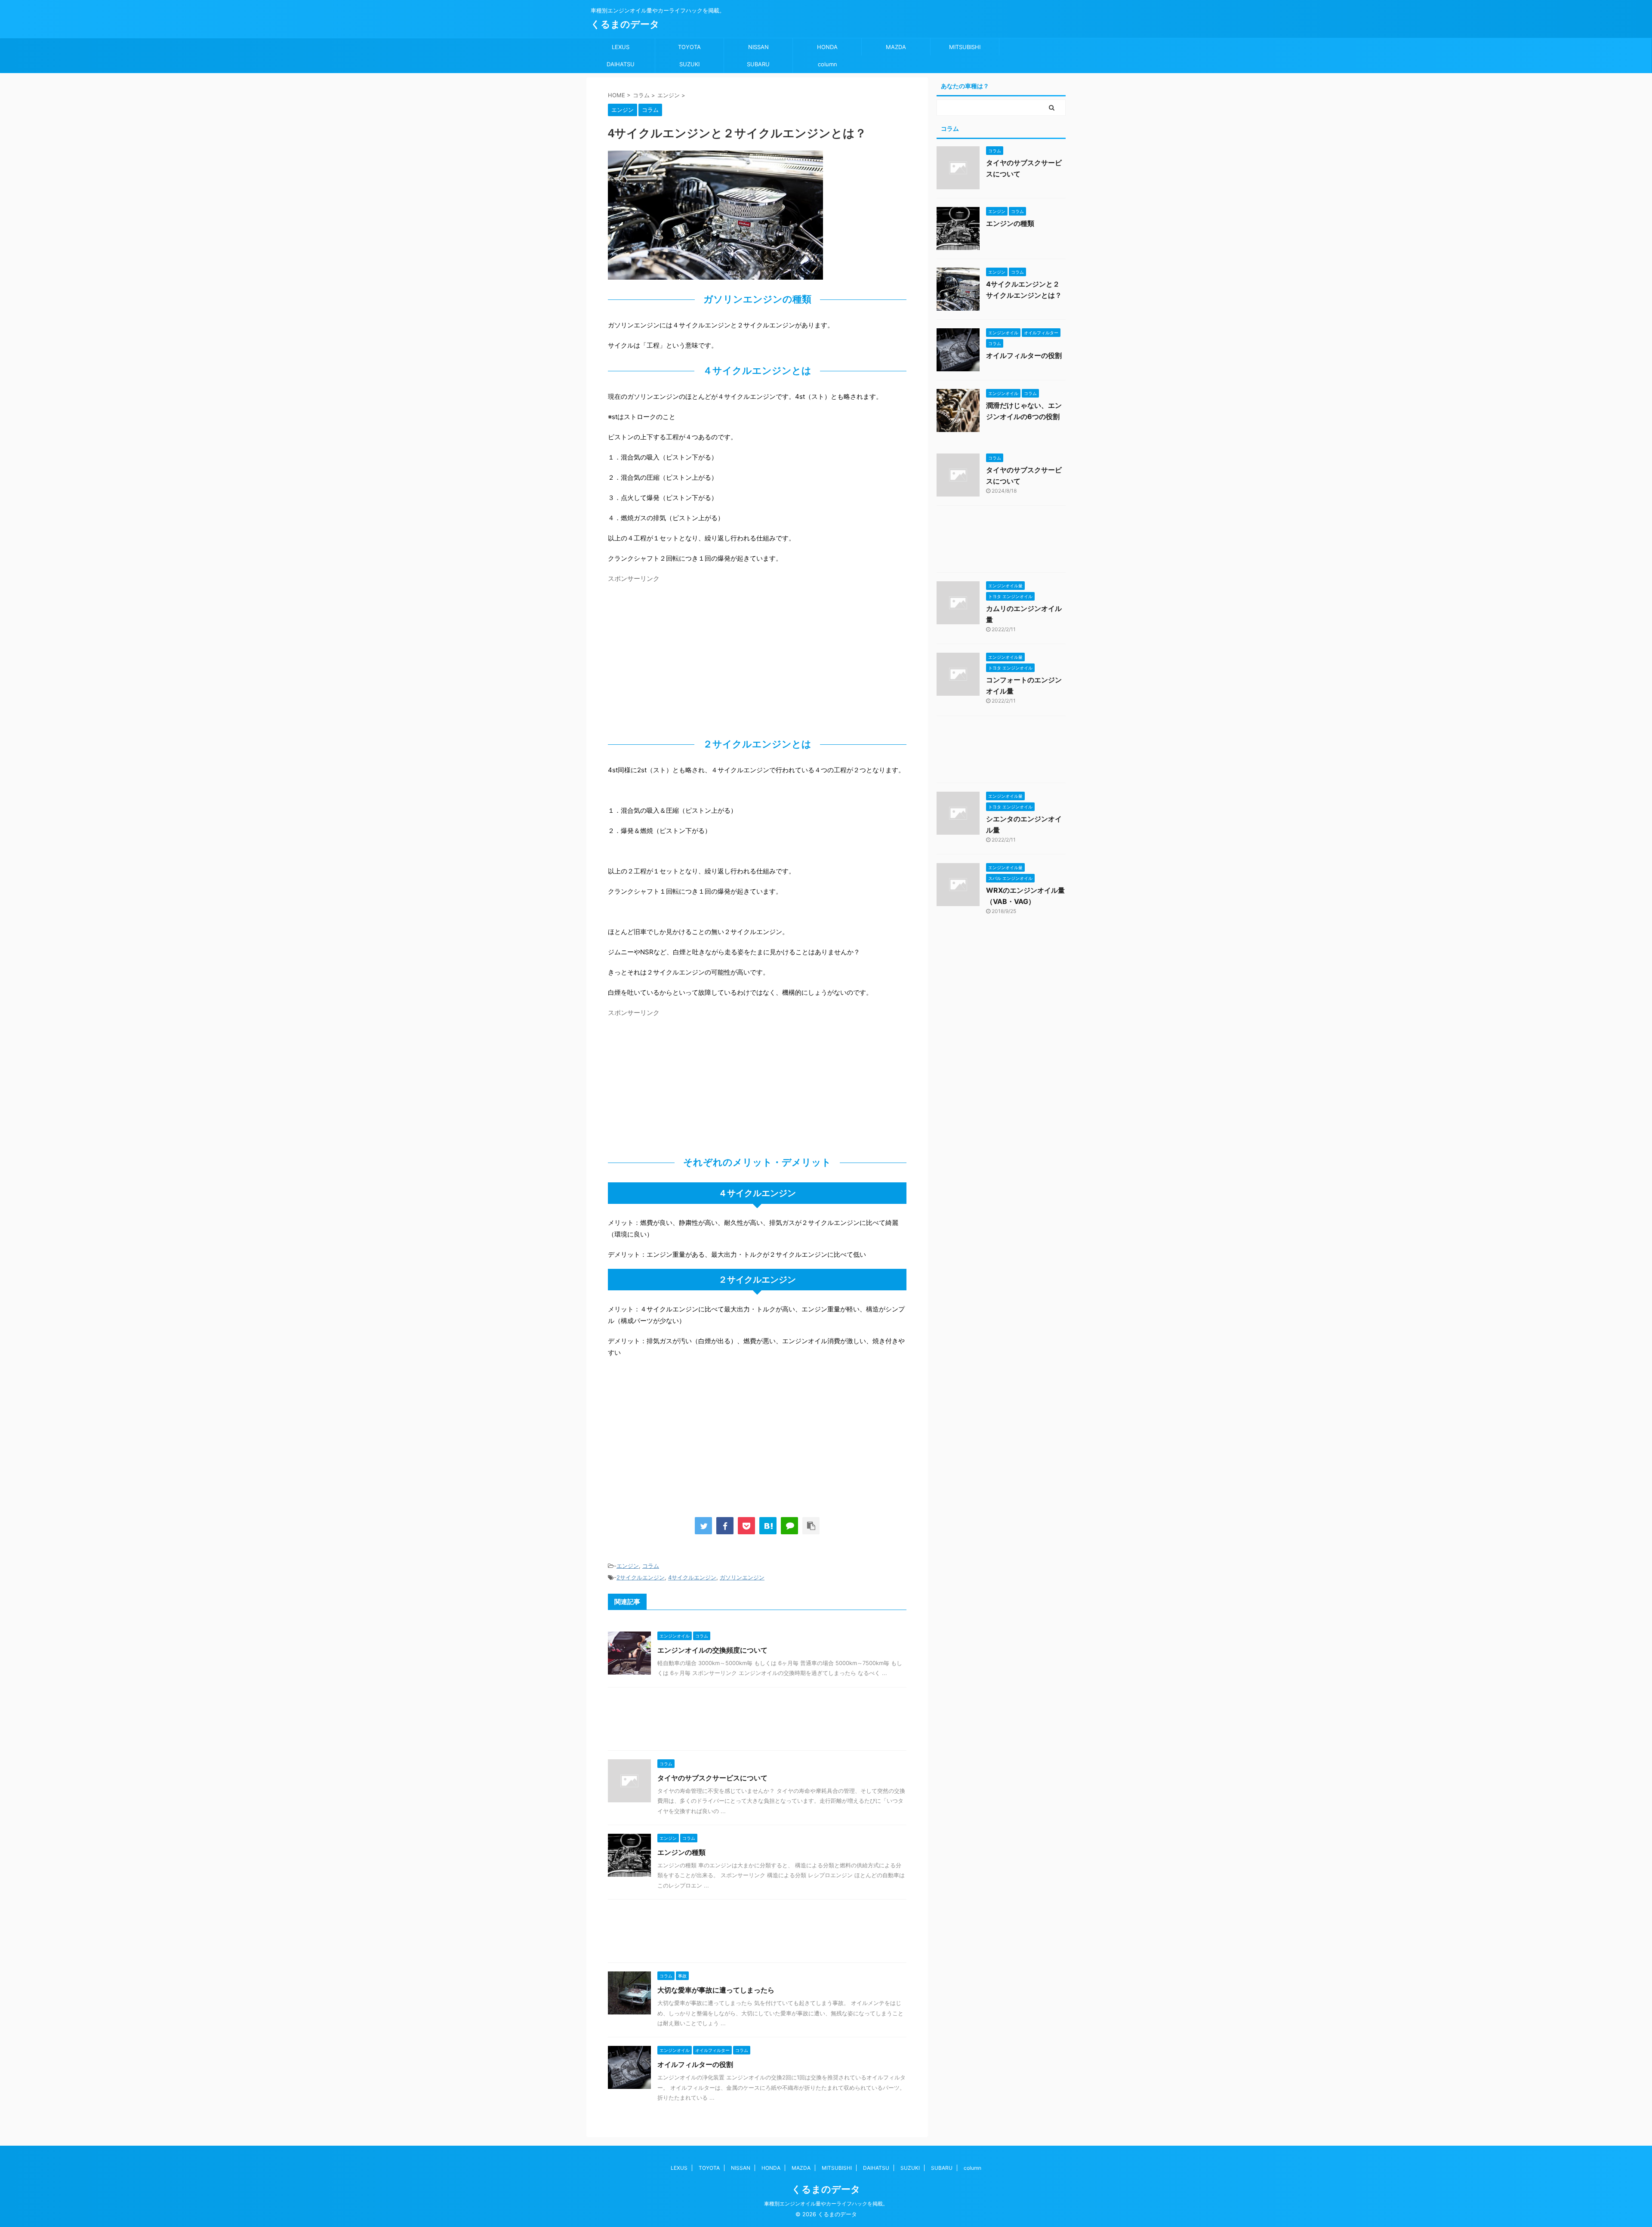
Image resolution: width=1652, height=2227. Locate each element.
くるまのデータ (625, 24)
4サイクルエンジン (692, 1577)
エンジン (628, 1566)
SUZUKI (689, 64)
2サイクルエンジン (641, 1577)
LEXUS (621, 47)
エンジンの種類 (681, 1852)
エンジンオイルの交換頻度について (712, 1650)
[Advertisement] (680, 647)
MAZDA (896, 47)
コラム (651, 1566)
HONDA (827, 47)
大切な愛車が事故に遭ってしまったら (716, 1990)
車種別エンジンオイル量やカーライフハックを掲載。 (826, 2204)
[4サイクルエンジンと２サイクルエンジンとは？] (768, 1526)
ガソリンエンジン (742, 1577)
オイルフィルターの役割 (695, 2064)
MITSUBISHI (965, 47)
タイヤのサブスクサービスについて (712, 1778)
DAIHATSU (621, 64)
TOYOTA (689, 47)
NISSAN (758, 47)
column (828, 64)
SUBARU (758, 64)
